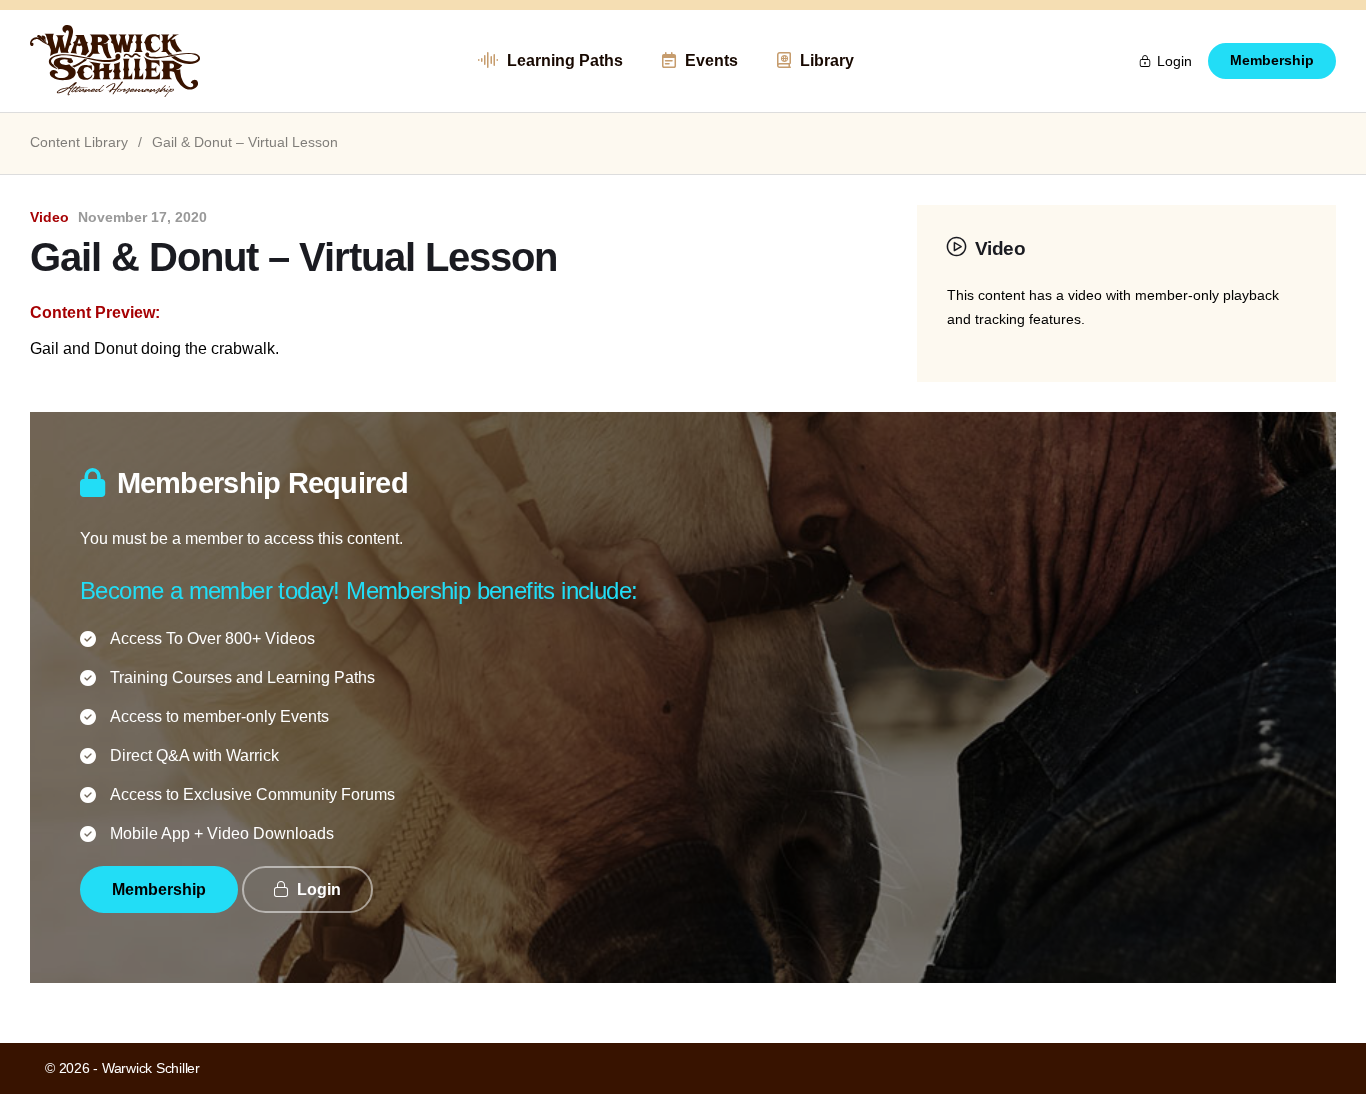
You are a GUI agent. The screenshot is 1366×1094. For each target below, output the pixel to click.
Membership (1272, 60)
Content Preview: (95, 312)
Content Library (79, 142)
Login (1174, 61)
